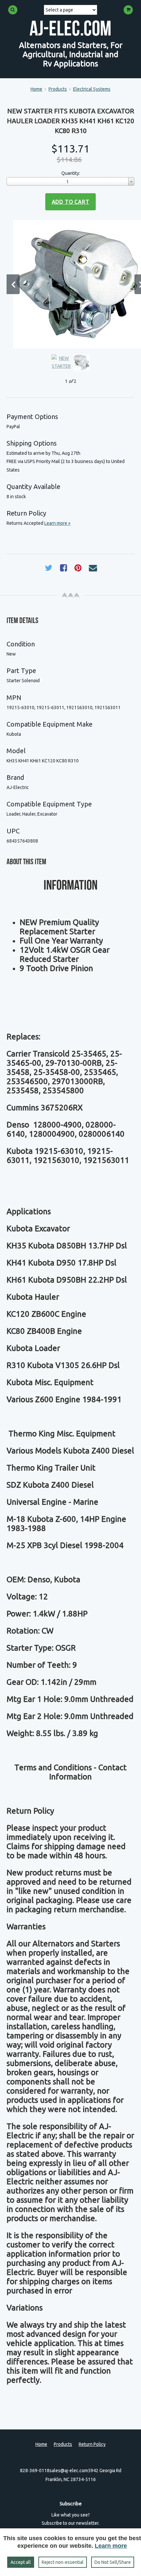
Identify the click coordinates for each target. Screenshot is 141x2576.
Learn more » (57, 523)
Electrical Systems (92, 89)
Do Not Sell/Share (113, 2562)
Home (36, 89)
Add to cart (71, 202)
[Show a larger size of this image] (61, 362)
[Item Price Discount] (84, 161)
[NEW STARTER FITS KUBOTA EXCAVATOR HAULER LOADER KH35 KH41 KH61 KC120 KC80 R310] (77, 284)
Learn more (111, 2546)
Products (58, 89)
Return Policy (92, 2444)
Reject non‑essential (63, 2562)
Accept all (21, 2562)
